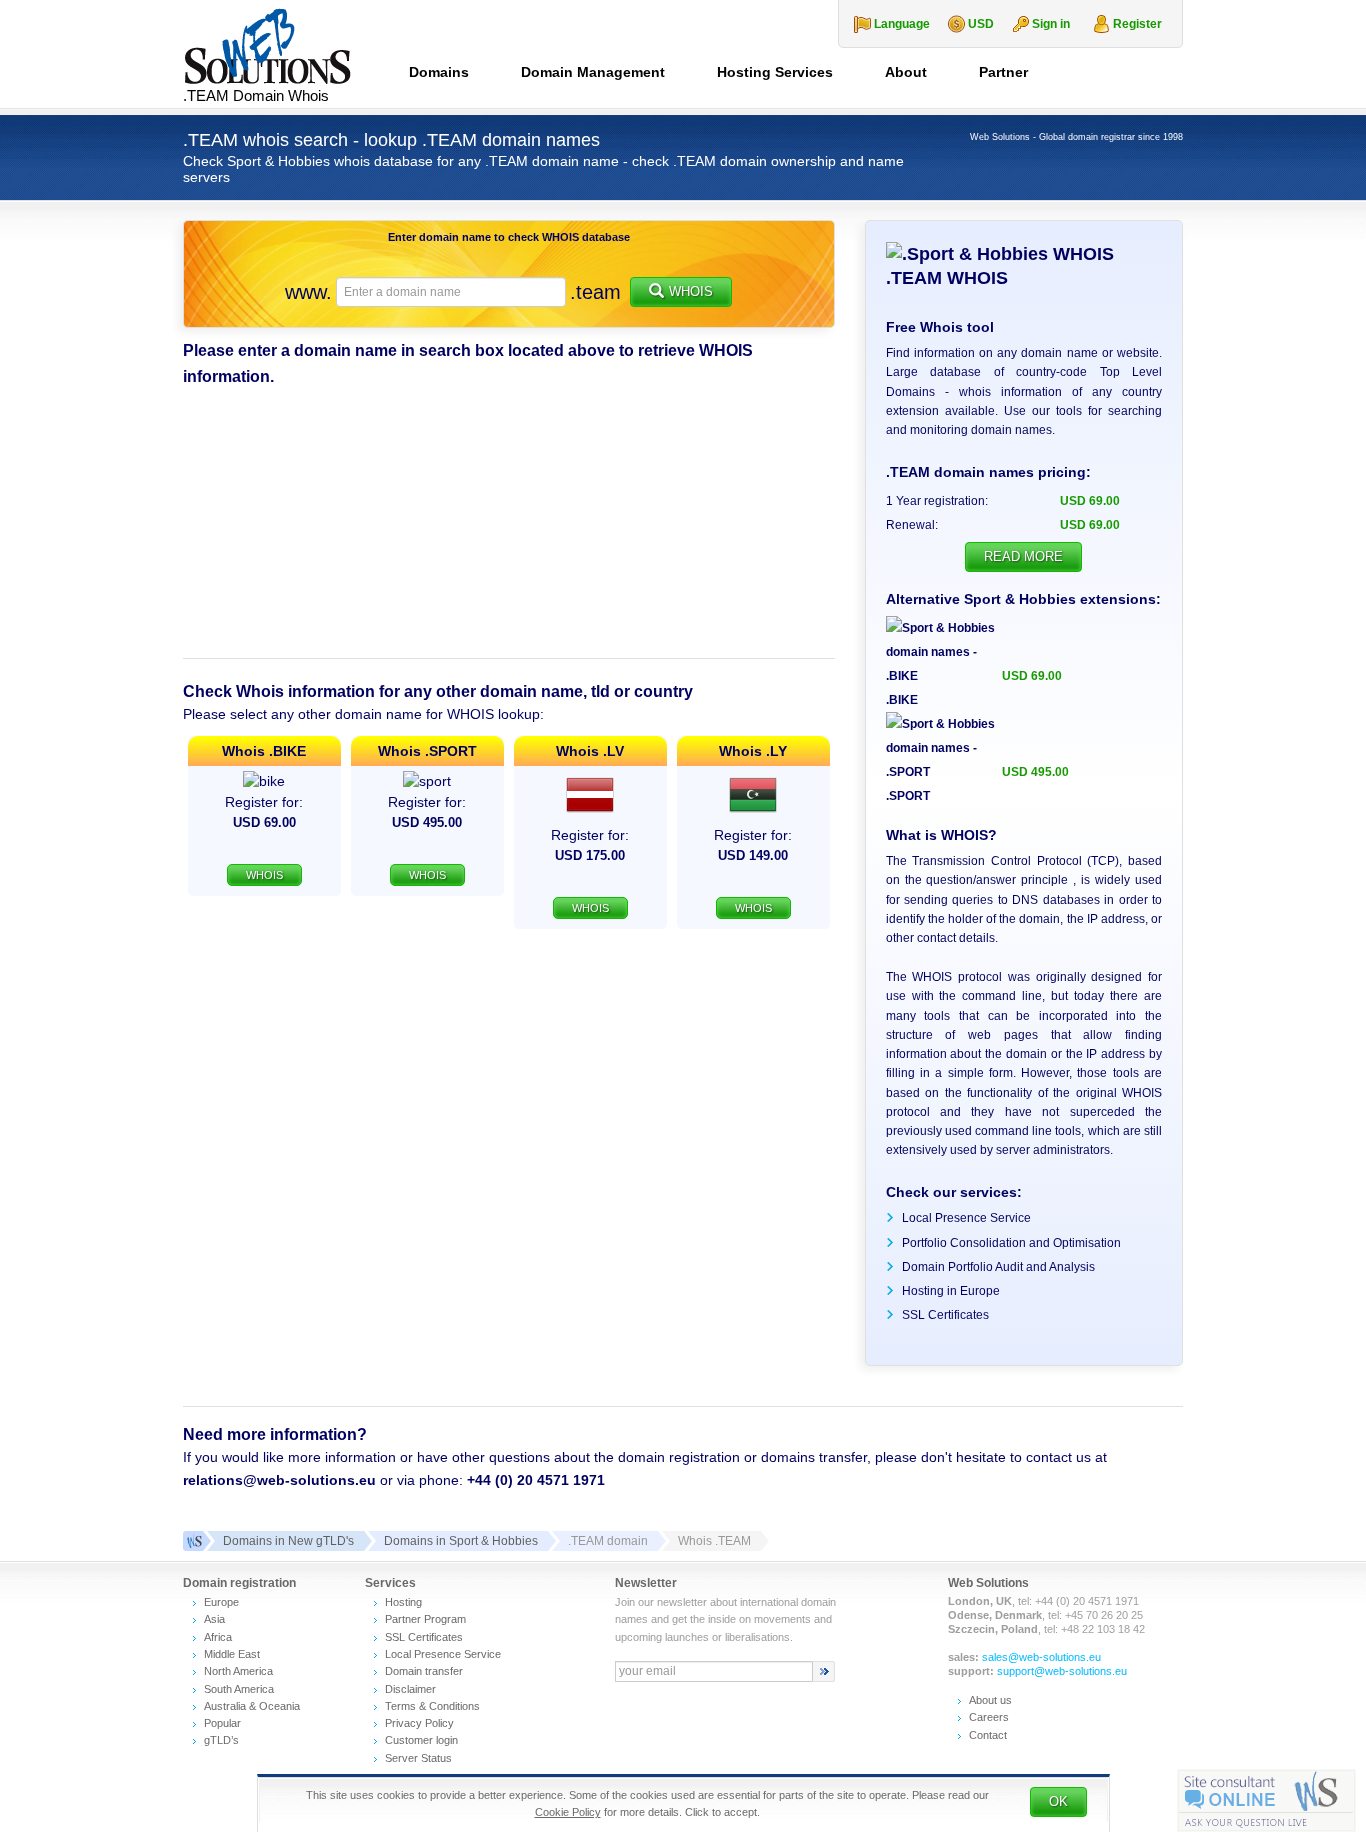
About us (990, 1700)
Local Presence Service (966, 1218)
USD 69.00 (1032, 676)
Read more (1023, 556)
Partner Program (425, 1619)
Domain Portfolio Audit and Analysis (998, 1267)
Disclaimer (410, 1689)
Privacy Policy (419, 1723)
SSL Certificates (945, 1315)
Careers (989, 1717)
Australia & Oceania (252, 1706)
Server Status (418, 1758)
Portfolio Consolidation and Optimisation (1011, 1243)
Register (1137, 24)
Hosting (403, 1602)
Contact (988, 1735)
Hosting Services (775, 72)
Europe (221, 1602)
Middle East (232, 1654)
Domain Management (593, 72)
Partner (1003, 72)
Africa (218, 1637)
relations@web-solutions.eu (279, 1480)
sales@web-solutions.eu (1041, 1657)
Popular (222, 1723)
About (906, 72)
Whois (691, 291)
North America (238, 1671)
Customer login (421, 1740)
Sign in (1051, 24)
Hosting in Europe (951, 1291)
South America (239, 1689)
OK (1058, 1801)
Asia (214, 1619)
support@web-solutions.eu (1062, 1671)
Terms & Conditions (432, 1706)
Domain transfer (424, 1671)
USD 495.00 (1035, 772)
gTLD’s (221, 1740)
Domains (439, 72)
